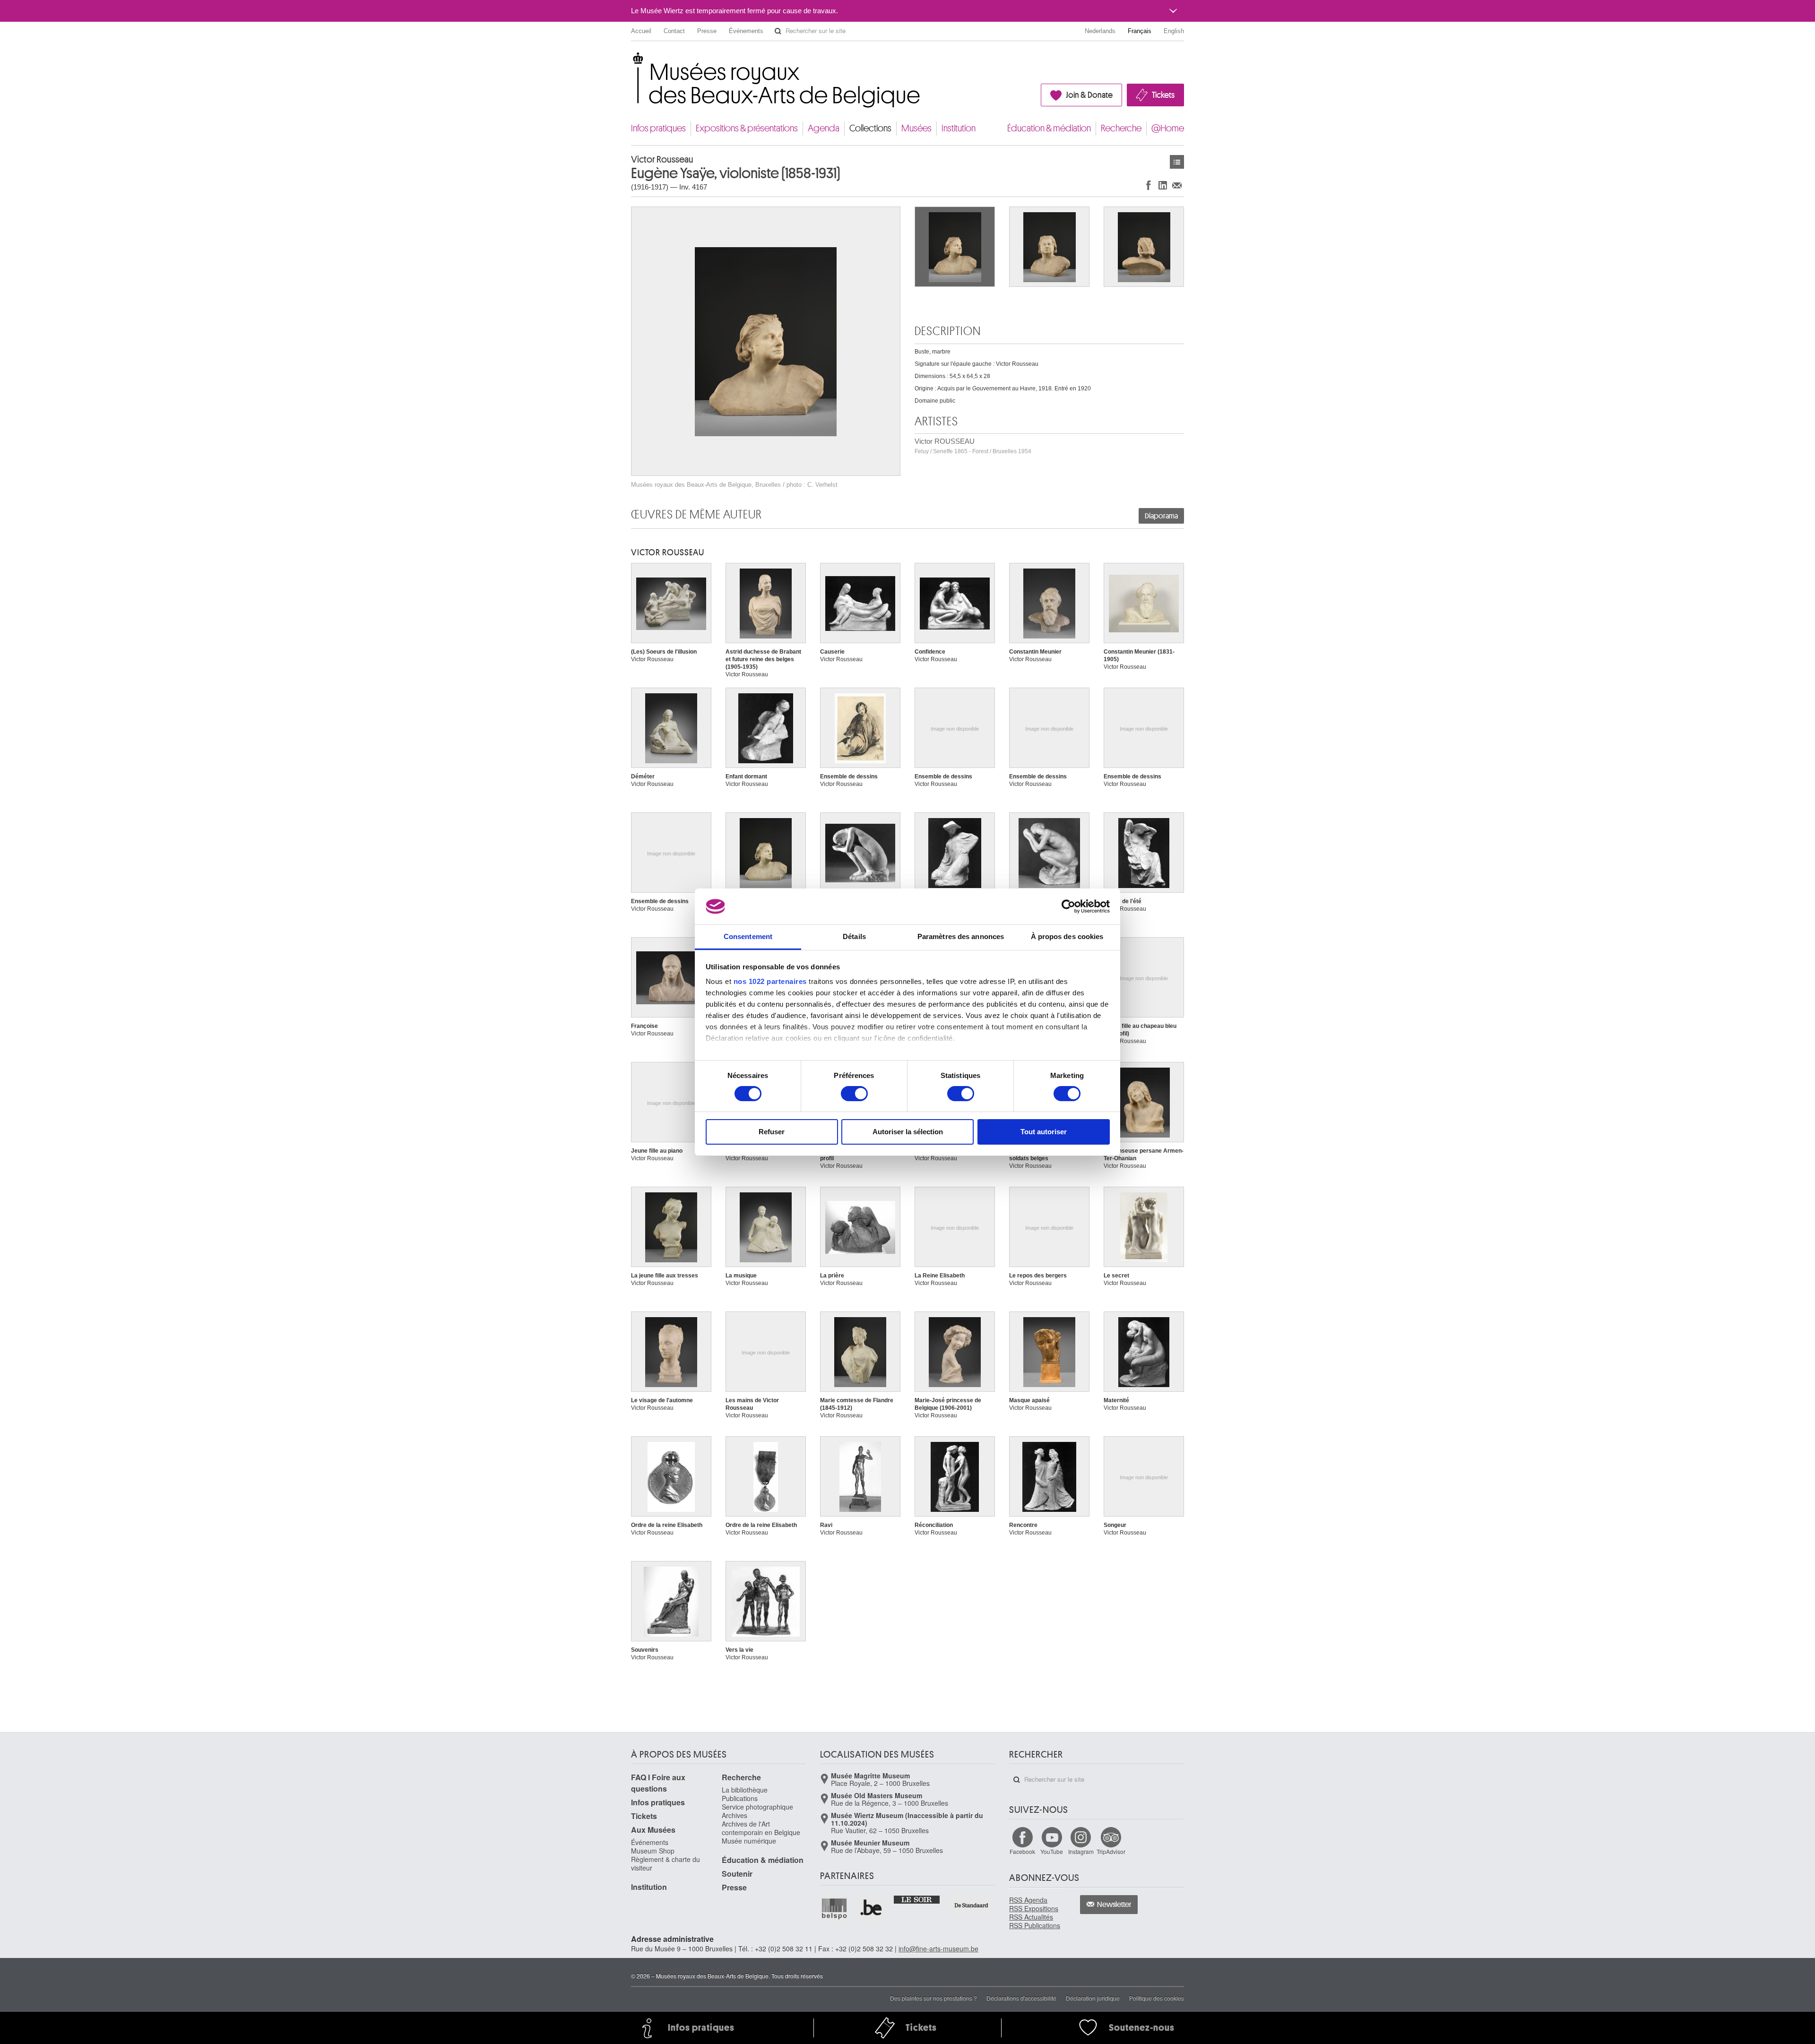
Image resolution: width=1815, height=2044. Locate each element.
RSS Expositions (1034, 1908)
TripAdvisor (1111, 1851)
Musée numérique (749, 1841)
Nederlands (1100, 31)
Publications (740, 1798)
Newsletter (1114, 1905)
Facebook (1022, 1851)
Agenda (824, 128)
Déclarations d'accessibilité (1021, 1998)
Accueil (641, 31)
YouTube (1052, 1851)
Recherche (1121, 128)
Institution (959, 128)
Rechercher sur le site (778, 31)
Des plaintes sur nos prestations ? (933, 1998)
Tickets (1163, 95)
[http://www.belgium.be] (872, 1908)
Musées (916, 128)
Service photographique (757, 1807)
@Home (1168, 128)
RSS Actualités (1031, 1917)
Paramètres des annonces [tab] (961, 936)
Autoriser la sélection (908, 1132)
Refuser (772, 1132)
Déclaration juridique (1093, 1998)
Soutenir (737, 1874)
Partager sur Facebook (1149, 185)
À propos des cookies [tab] (1067, 936)
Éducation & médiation (1049, 128)
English (1174, 31)
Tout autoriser (1044, 1132)
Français (1140, 31)
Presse (707, 31)
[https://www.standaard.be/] (972, 1905)
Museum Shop (653, 1851)
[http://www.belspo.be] (835, 1908)
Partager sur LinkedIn (1163, 185)
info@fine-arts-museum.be (938, 1949)
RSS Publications (1035, 1925)
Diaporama (1161, 516)
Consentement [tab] (748, 936)
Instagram (1081, 1851)
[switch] (854, 1094)
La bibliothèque (745, 1790)
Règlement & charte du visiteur (665, 1863)
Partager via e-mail (1177, 185)
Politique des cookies (1157, 1998)
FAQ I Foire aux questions (658, 1783)
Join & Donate (1089, 95)
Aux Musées (653, 1830)
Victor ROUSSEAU (973, 446)
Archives (735, 1815)
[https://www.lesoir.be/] (917, 1899)
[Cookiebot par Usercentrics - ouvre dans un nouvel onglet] (1068, 906)
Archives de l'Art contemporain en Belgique (761, 1828)
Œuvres (1177, 162)
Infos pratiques (658, 128)
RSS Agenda (1028, 1900)
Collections (870, 128)
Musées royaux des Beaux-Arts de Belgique (632, 61)
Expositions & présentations (747, 128)
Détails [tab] (854, 936)
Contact (674, 31)
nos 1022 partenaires (770, 981)
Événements (746, 31)
